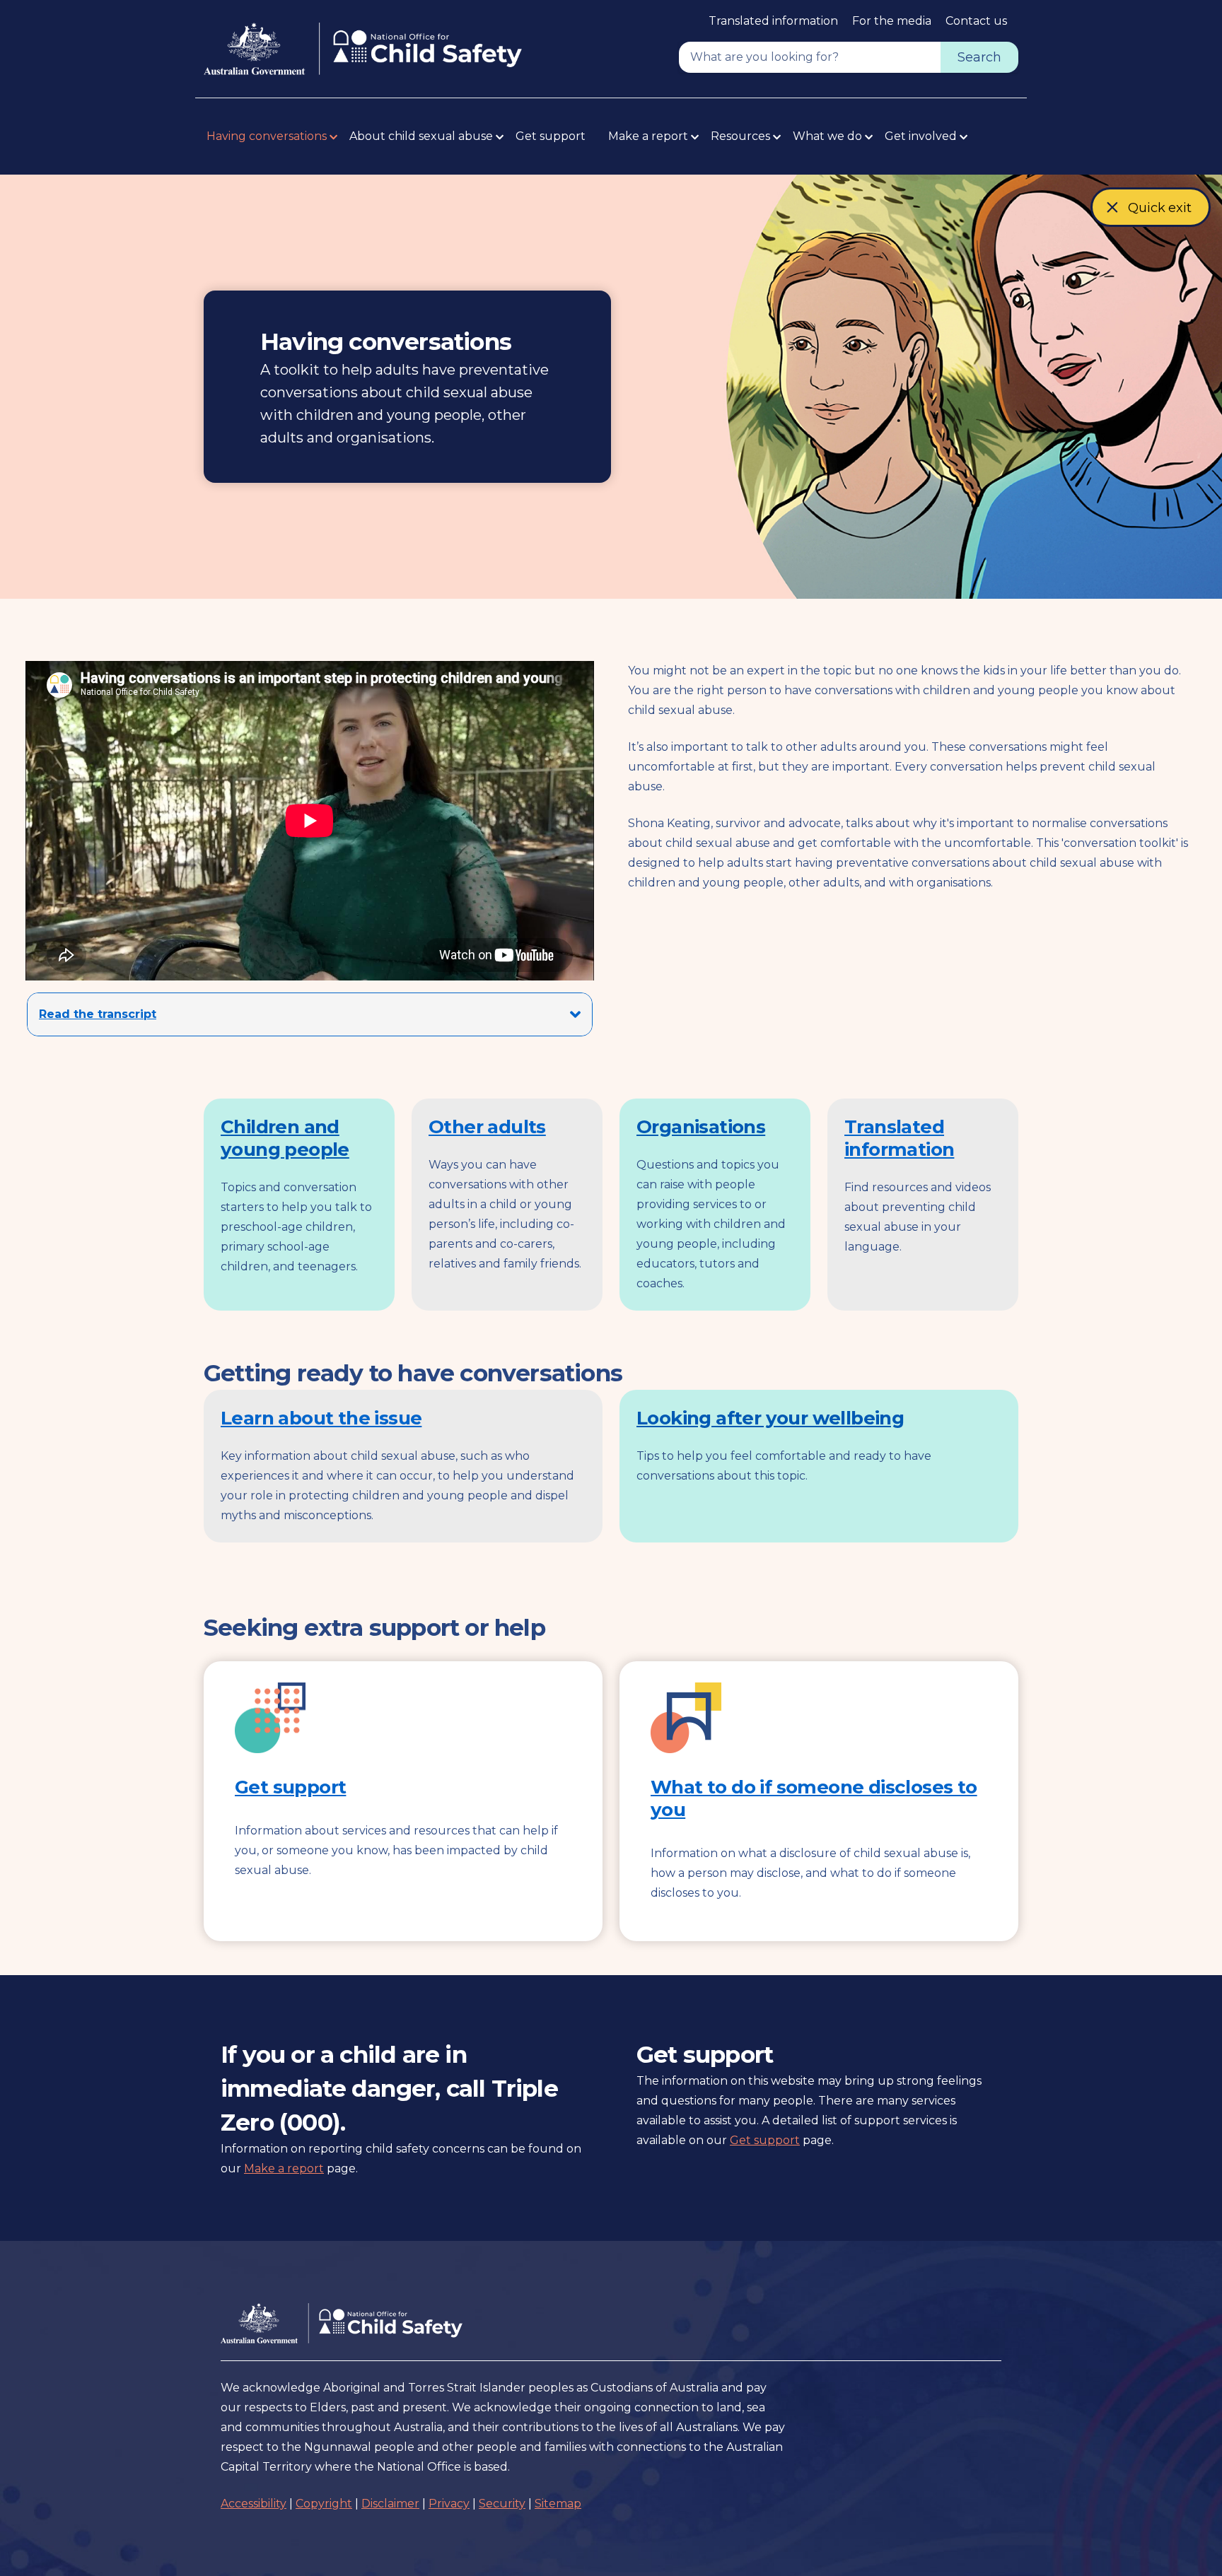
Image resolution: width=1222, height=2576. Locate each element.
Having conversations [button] (267, 136)
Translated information (773, 21)
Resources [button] (740, 136)
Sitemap (558, 2504)
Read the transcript (98, 1014)
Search (979, 57)
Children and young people (285, 1138)
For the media (892, 21)
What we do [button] (827, 136)
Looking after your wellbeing (770, 1418)
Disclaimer (390, 2504)
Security (502, 2504)
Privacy (449, 2504)
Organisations (701, 1127)
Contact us (976, 21)
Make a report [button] (648, 136)
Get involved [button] (921, 136)
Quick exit (1160, 213)
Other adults (487, 1127)
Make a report (284, 2168)
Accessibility (254, 2504)
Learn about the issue (321, 1418)
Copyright (324, 2504)
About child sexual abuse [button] (421, 136)
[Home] (363, 49)
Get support (551, 136)
